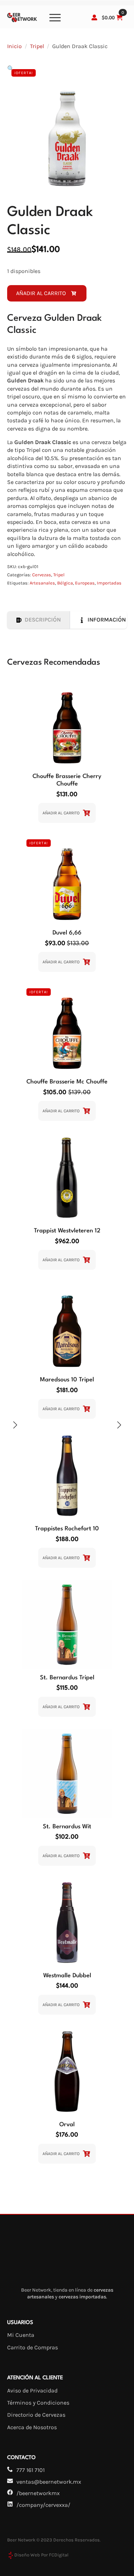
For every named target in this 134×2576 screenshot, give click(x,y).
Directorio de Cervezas (36, 2415)
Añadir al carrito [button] (61, 813)
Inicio (14, 46)
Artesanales (42, 583)
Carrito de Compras (33, 2347)
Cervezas (42, 575)
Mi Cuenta (21, 2335)
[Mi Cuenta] (94, 17)
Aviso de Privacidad (32, 2390)
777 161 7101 (31, 2470)
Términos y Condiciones (38, 2403)
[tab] (39, 620)
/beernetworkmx (38, 2493)
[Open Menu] (55, 17)
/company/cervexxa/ (43, 2505)
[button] (11, 69)
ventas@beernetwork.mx (49, 2482)
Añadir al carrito (41, 293)
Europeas (85, 583)
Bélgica (65, 583)
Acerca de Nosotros (32, 2427)
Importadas (109, 583)
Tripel (37, 46)
